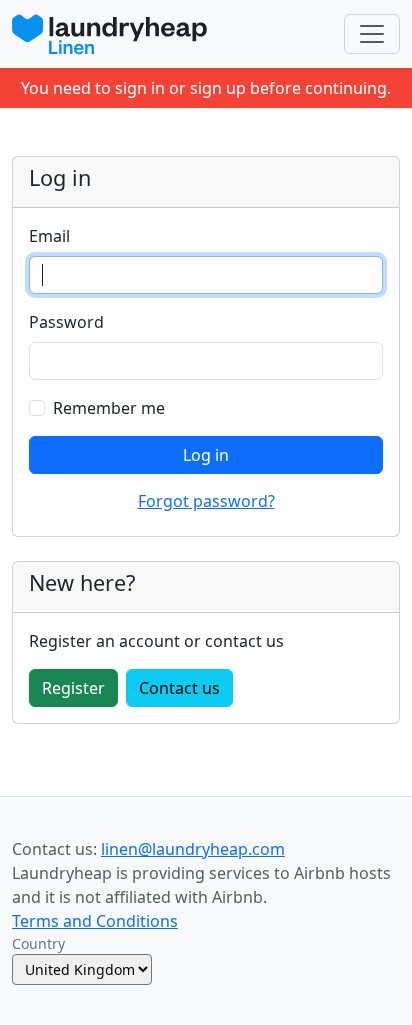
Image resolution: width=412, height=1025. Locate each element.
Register (73, 688)
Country (38, 943)
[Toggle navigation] (372, 34)
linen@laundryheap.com (193, 849)
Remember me (109, 408)
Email (49, 236)
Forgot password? (206, 501)
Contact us (179, 688)
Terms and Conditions (95, 921)
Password (66, 322)
